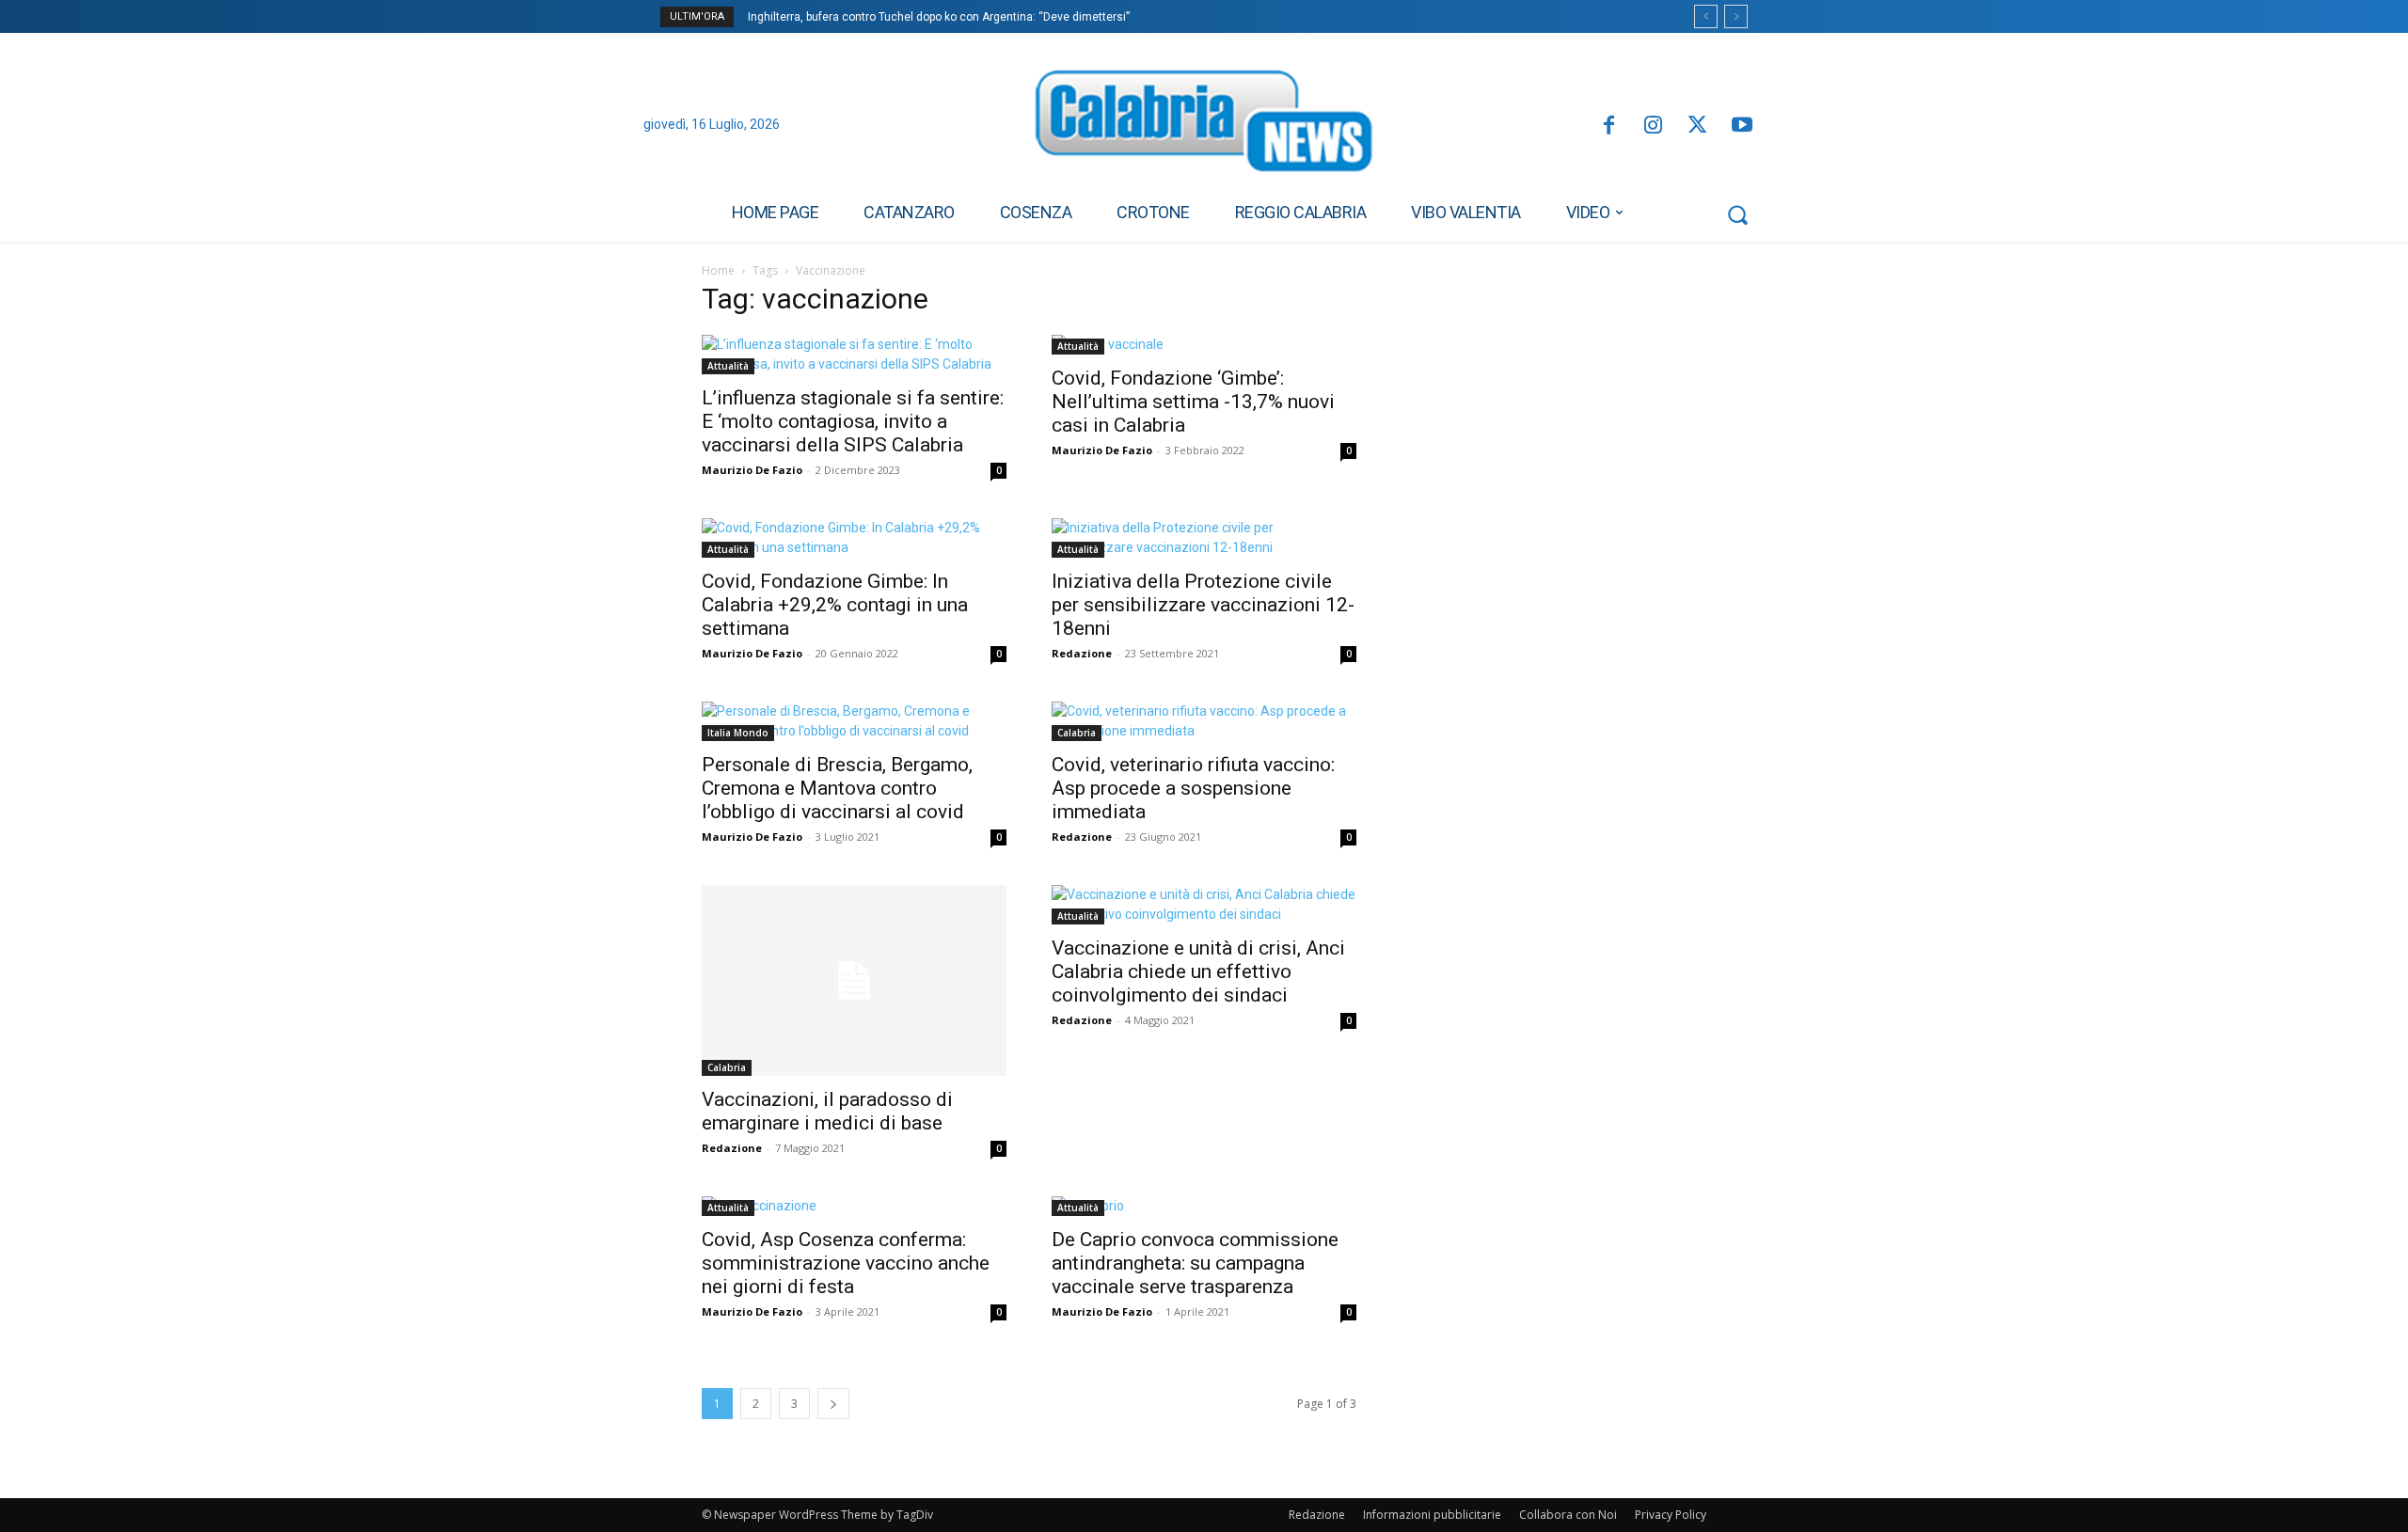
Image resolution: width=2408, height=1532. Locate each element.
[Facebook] (1608, 126)
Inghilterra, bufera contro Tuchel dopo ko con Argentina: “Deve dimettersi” (939, 17)
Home (718, 270)
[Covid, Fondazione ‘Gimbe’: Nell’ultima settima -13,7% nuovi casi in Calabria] (1204, 345)
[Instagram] (1653, 126)
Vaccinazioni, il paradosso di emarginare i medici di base (827, 1111)
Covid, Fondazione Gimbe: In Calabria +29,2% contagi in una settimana (835, 605)
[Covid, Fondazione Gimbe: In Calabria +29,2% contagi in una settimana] (854, 538)
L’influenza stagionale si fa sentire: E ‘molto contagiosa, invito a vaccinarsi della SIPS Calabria (853, 421)
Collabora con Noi (1568, 1515)
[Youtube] (1743, 126)
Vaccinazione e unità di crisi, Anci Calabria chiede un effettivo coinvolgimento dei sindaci (1198, 971)
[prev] (1706, 16)
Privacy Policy (1671, 1515)
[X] (1697, 126)
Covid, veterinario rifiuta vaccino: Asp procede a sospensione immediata (1193, 788)
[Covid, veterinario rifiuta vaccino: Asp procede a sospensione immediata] (1204, 721)
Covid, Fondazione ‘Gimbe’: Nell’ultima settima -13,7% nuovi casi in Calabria (1193, 402)
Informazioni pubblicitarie (1432, 1515)
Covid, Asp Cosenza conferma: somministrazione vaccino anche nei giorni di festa (846, 1263)
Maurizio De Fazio (752, 470)
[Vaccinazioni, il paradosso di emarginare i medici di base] (854, 980)
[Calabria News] (1204, 126)
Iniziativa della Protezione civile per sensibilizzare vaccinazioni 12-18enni (1203, 605)
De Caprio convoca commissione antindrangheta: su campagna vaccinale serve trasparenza (1195, 1263)
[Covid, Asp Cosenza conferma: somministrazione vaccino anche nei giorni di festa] (854, 1206)
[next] (1736, 16)
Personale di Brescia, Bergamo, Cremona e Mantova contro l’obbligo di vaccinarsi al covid (837, 788)
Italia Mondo (738, 733)
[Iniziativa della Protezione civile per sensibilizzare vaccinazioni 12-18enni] (1204, 538)
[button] (1737, 214)
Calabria (1077, 733)
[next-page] (833, 1404)
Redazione (1082, 653)
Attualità (728, 366)
